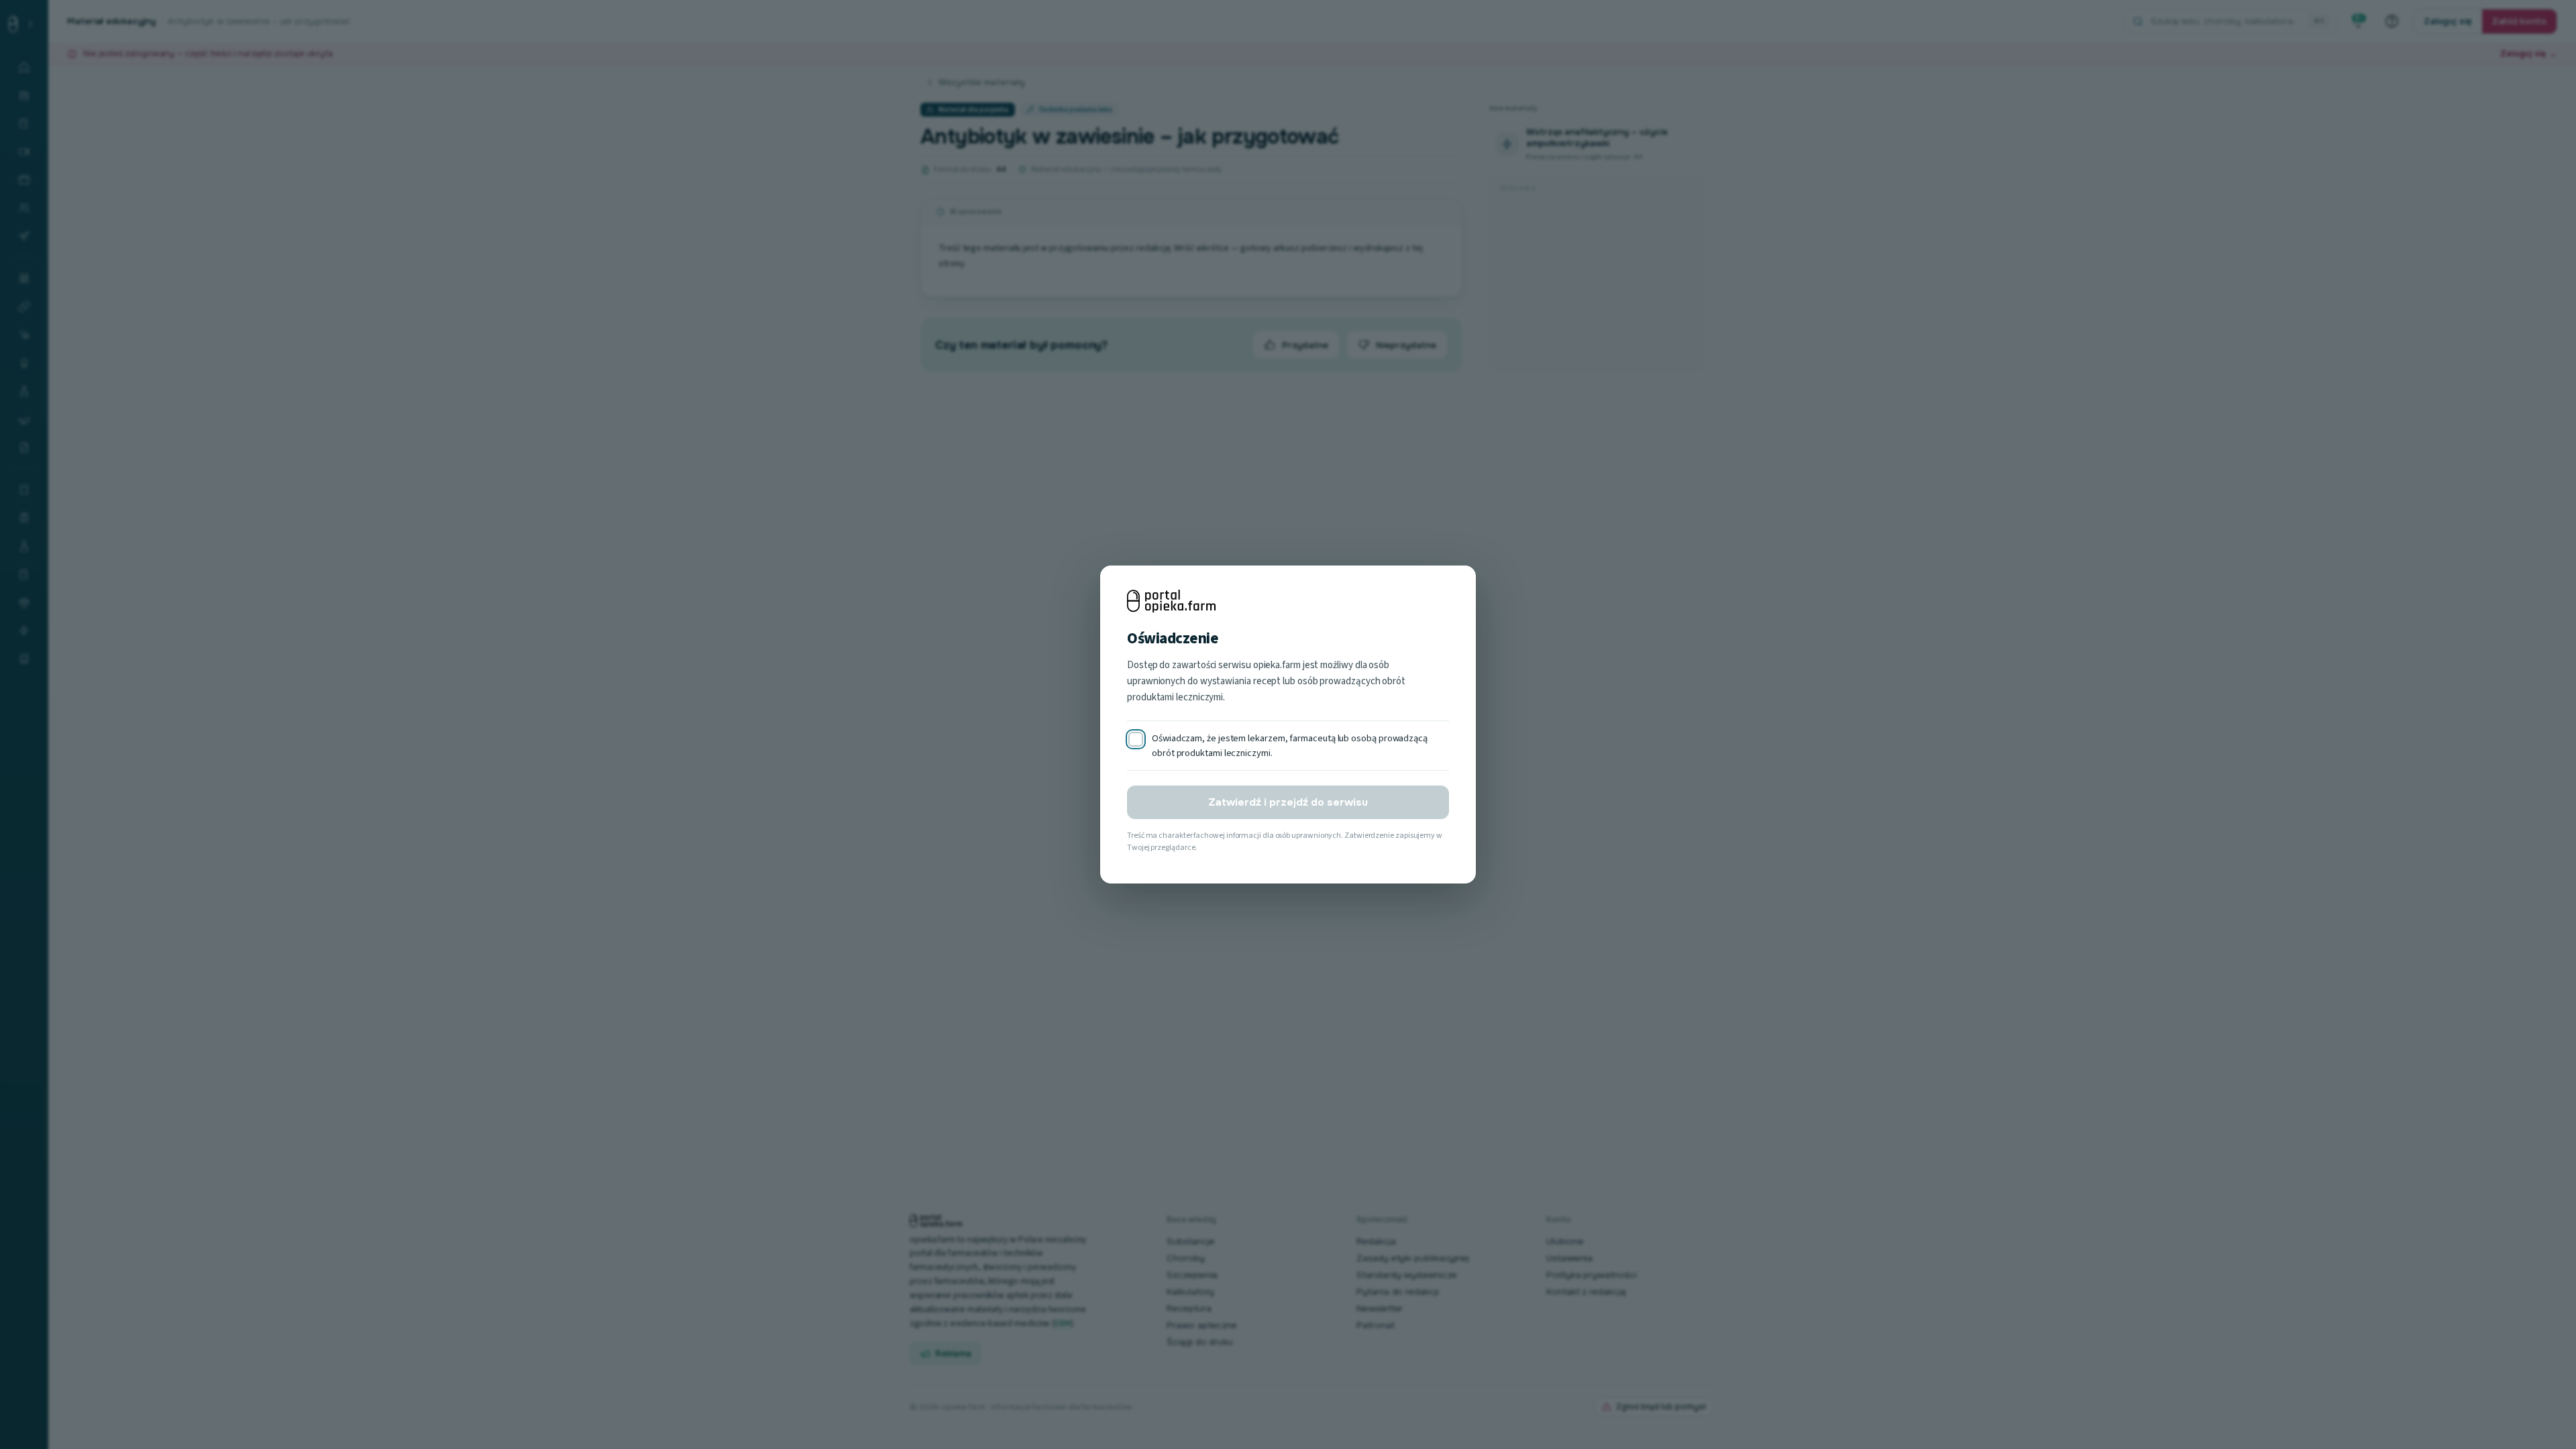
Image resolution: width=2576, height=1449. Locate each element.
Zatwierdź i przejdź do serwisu (1288, 802)
